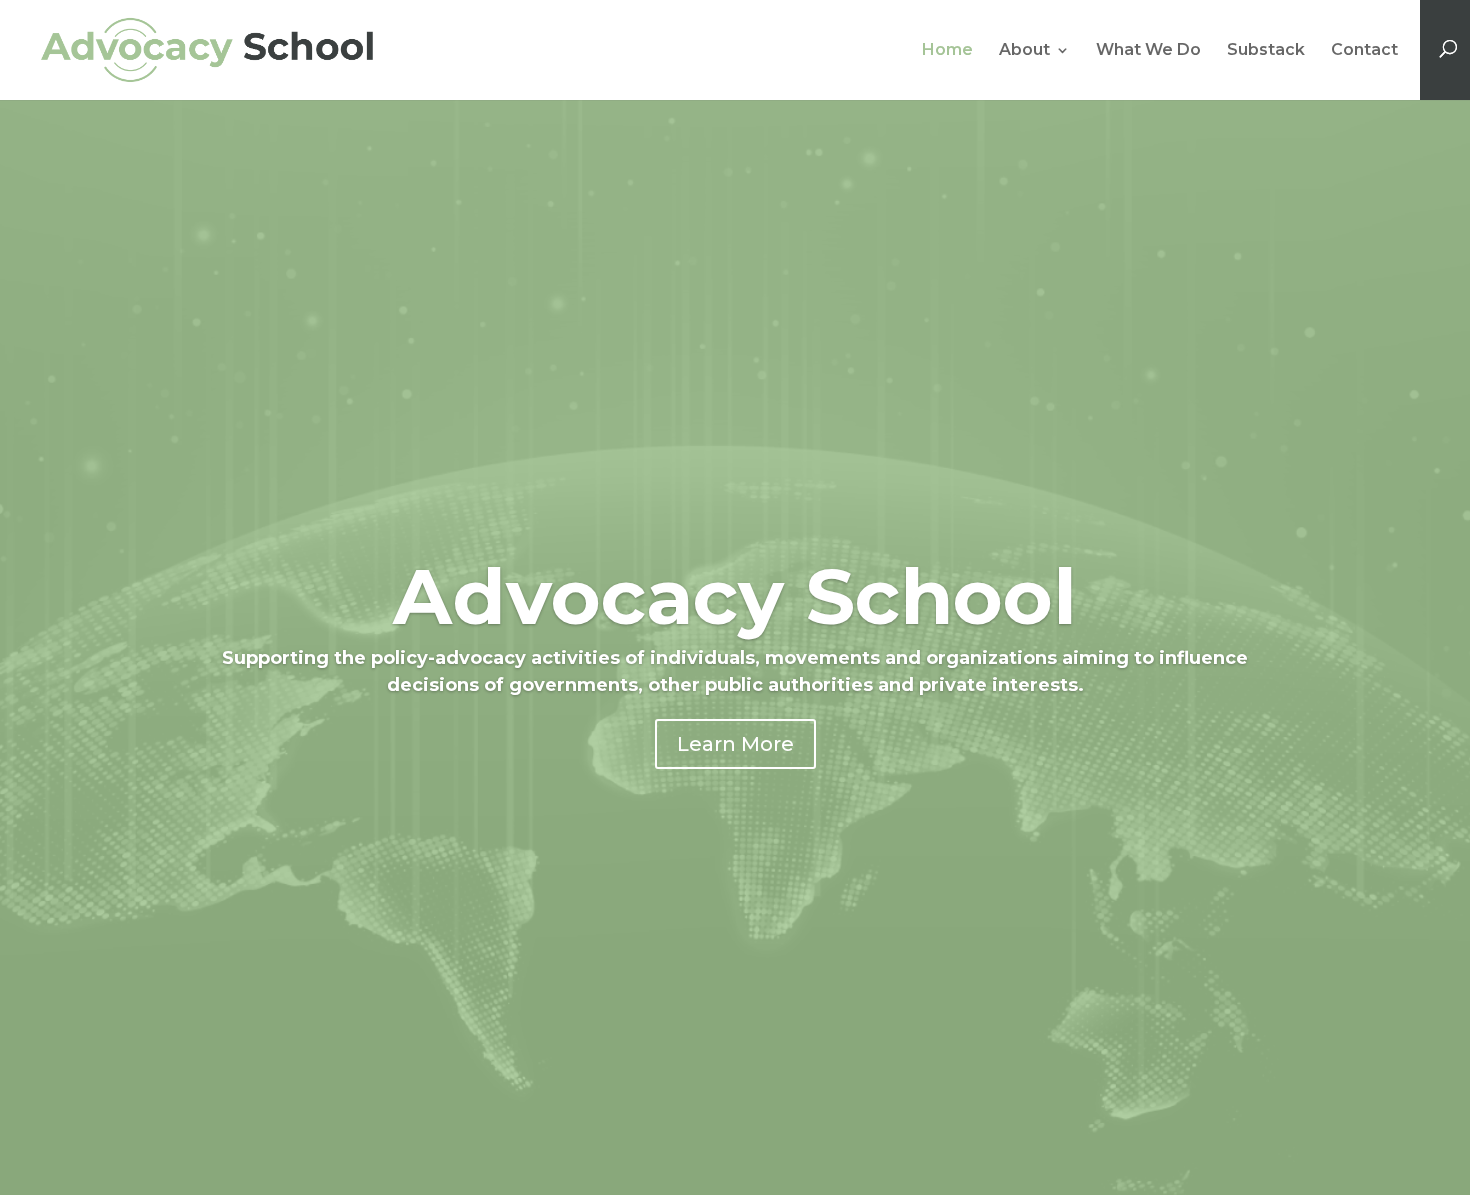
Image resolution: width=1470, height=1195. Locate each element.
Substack (1266, 51)
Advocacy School (735, 596)
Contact (1364, 51)
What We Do (1148, 51)
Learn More (735, 744)
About (1024, 51)
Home (947, 51)
